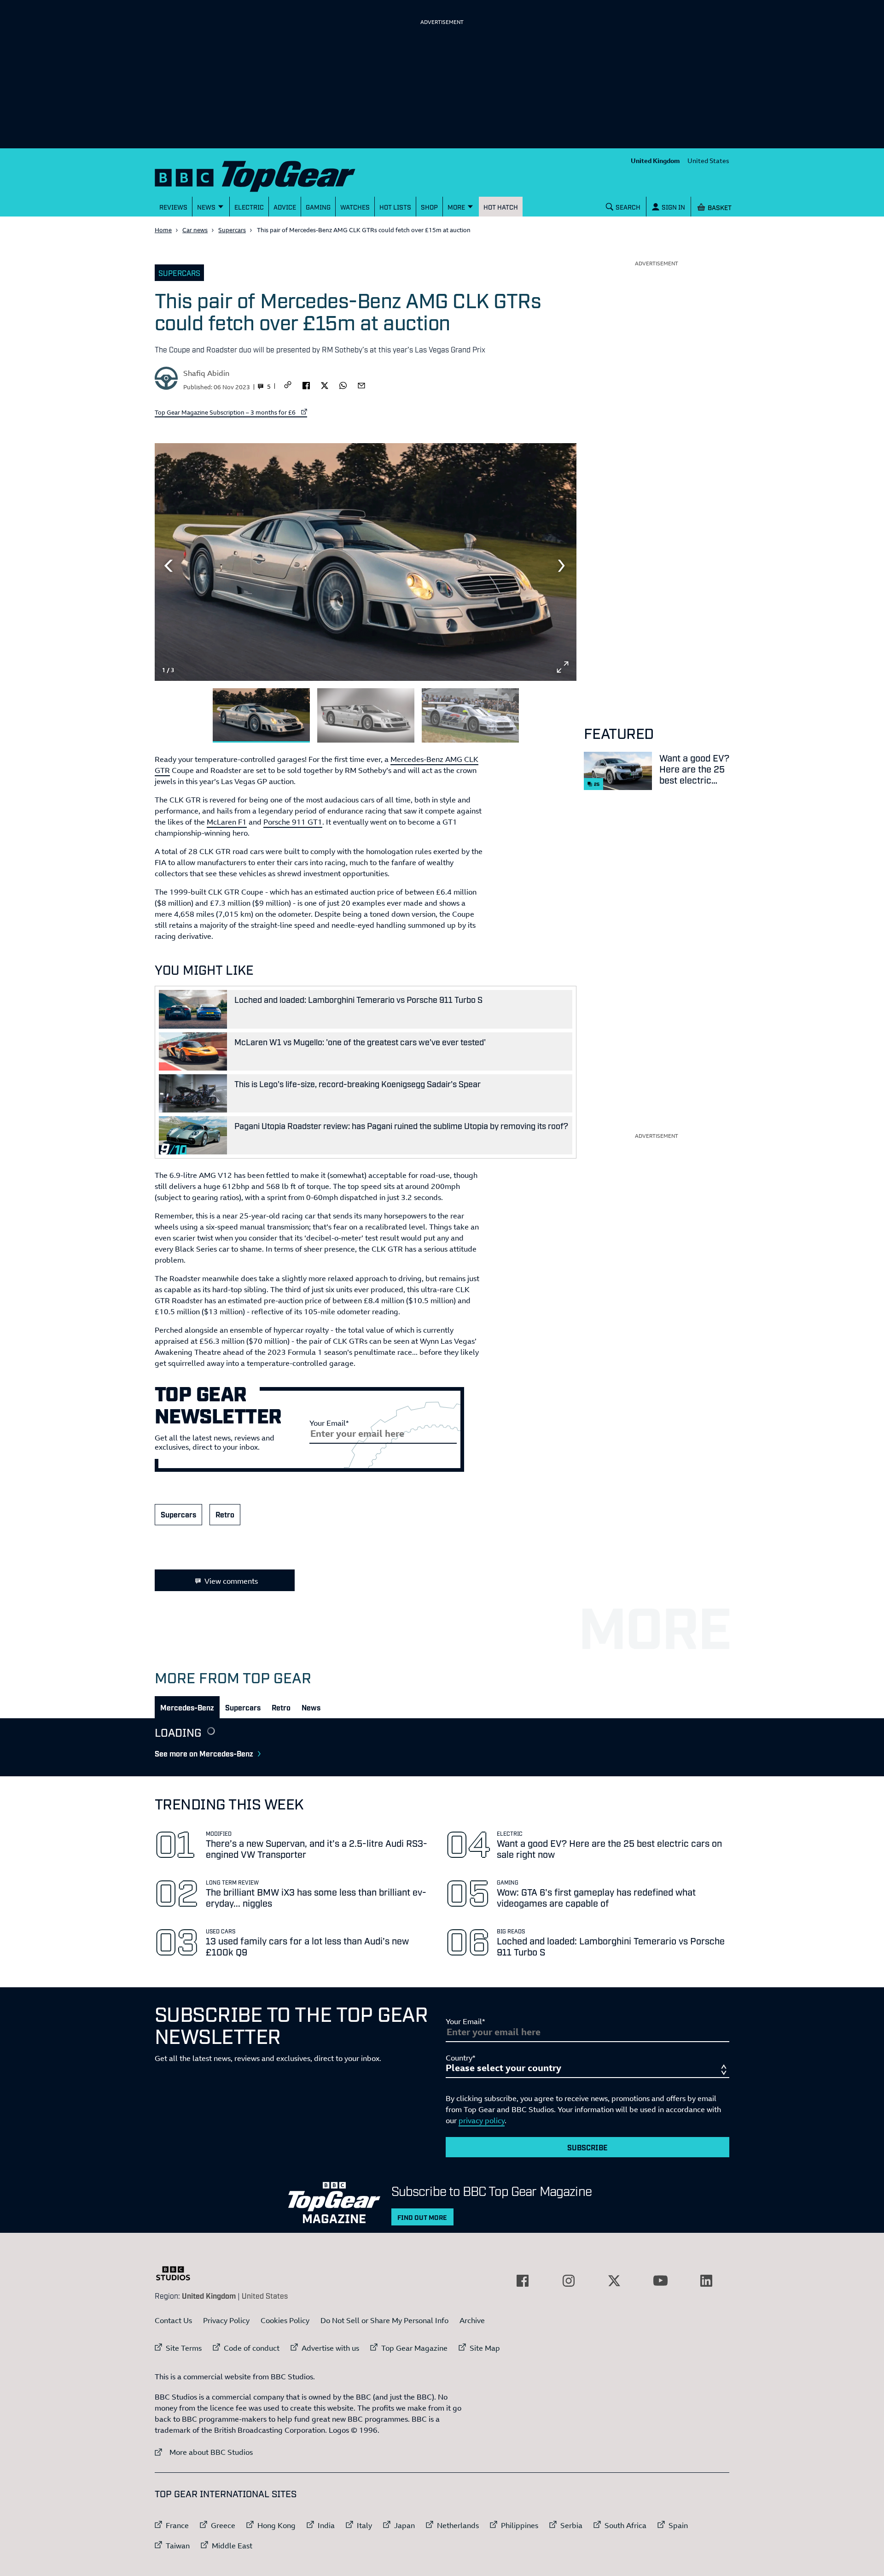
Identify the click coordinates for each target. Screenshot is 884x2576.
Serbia (571, 2525)
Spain (678, 2525)
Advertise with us (330, 2348)
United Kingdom (655, 161)
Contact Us (173, 2320)
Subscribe (587, 2147)
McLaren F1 (227, 822)
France (177, 2525)
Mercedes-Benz (187, 1707)
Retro (225, 1514)
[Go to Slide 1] (261, 716)
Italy (364, 2525)
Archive (472, 2320)
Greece (223, 2525)
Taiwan (178, 2546)
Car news (195, 230)
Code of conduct (252, 2348)
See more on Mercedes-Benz (204, 1753)
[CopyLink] (288, 385)
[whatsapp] (343, 385)
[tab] (187, 1707)
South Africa (625, 2525)
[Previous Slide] (169, 566)
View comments (231, 1581)
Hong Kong (276, 2525)
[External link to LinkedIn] (706, 2281)
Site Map (485, 2348)
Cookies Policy (285, 2320)
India (326, 2525)
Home (163, 230)
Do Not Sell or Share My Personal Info (384, 2320)
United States (708, 161)
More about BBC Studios (204, 2452)
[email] (361, 385)
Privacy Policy (226, 2320)
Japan (404, 2525)
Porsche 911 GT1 (293, 822)
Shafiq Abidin (206, 373)
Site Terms (184, 2348)
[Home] (267, 174)
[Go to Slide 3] (470, 716)
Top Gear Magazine (414, 2348)
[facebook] (306, 385)
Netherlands (458, 2525)
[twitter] (325, 385)
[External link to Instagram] (569, 2281)
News (311, 1707)
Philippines (520, 2525)
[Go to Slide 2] (366, 716)
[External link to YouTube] (660, 2281)
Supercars (232, 230)
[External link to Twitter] (614, 2281)
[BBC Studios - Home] (178, 2273)
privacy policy (482, 2120)
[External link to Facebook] (523, 2281)
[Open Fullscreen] (563, 667)
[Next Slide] (563, 566)
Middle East (232, 2546)
